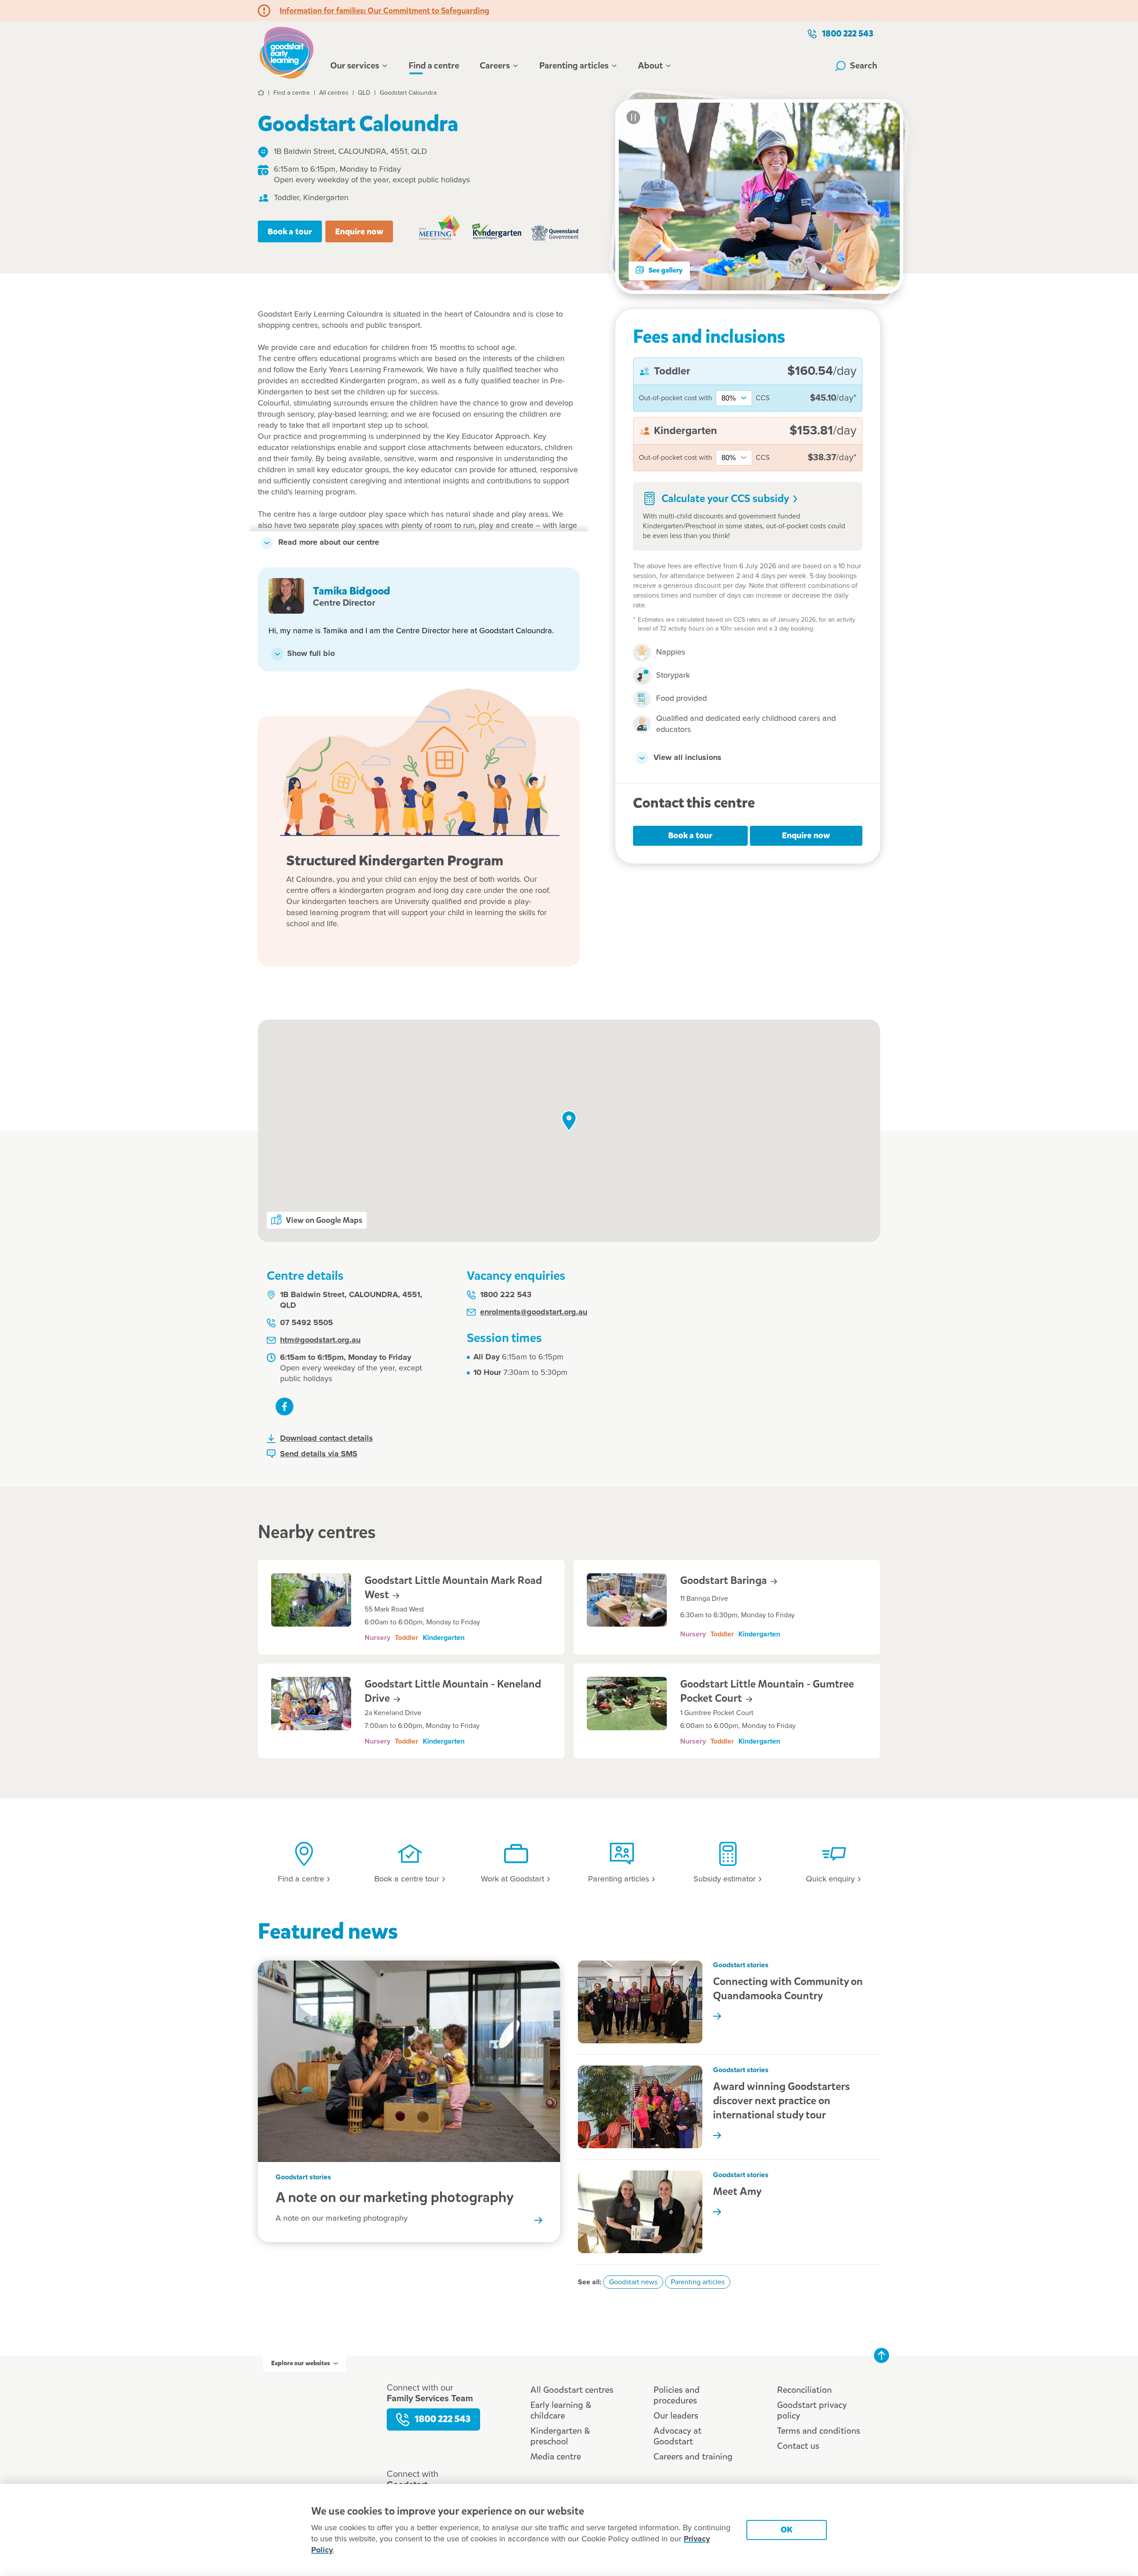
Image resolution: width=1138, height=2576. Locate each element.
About (650, 66)
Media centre (556, 2457)
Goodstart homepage (289, 52)
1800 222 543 (848, 34)
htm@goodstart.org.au (320, 1340)
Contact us (798, 2446)
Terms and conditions (819, 2431)
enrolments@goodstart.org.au (534, 1312)
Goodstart (725, 1580)
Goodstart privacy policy (812, 2410)
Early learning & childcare (561, 2410)
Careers (495, 66)
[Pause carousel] (633, 117)
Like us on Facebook (284, 1407)
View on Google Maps (324, 1220)
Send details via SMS (319, 1454)
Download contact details (327, 1439)
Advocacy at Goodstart (677, 2436)
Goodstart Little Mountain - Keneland (453, 1691)
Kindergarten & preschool (560, 2436)
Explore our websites (301, 2363)
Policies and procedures (677, 2395)
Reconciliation (804, 2390)
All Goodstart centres (572, 2390)
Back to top (882, 2355)
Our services (355, 66)
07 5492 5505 (307, 1323)
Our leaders (676, 2416)
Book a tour (290, 231)
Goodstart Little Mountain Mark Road (453, 1587)
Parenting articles (574, 66)
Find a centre (434, 66)
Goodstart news (633, 2282)
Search (864, 66)
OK (787, 2530)
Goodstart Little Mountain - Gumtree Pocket (767, 1691)
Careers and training (693, 2457)
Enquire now (359, 231)
